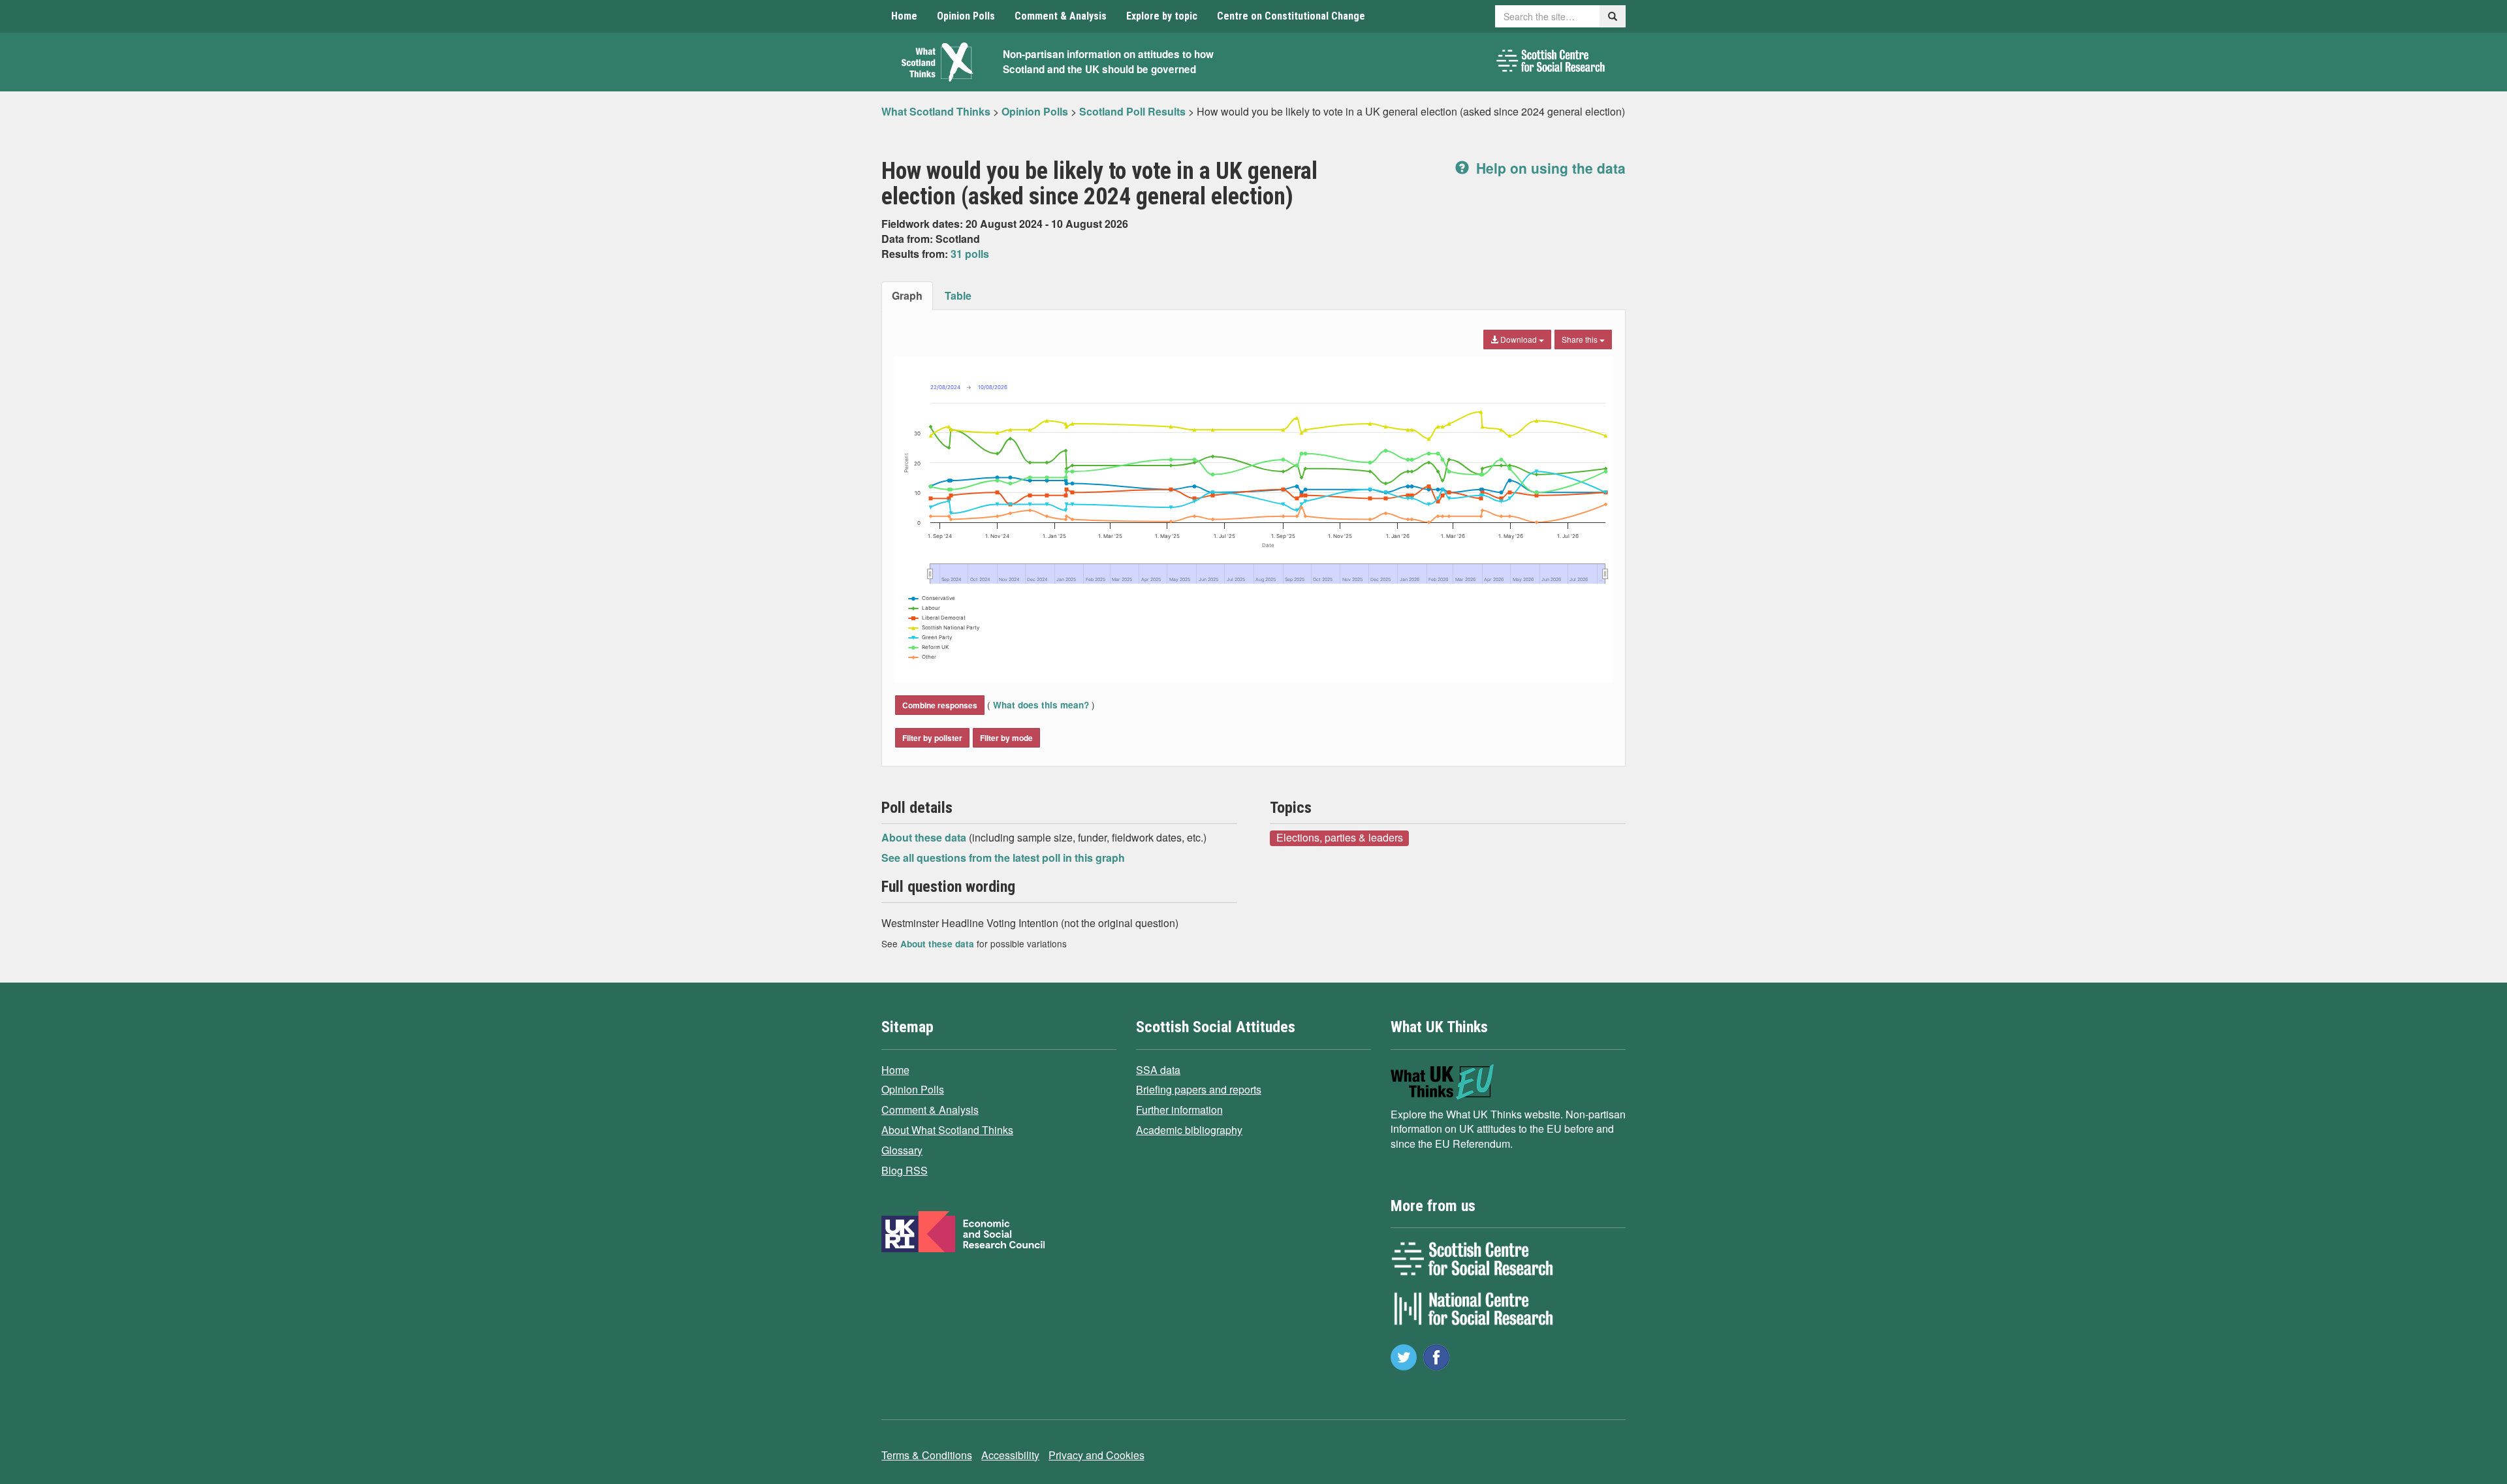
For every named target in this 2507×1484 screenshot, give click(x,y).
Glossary (902, 1150)
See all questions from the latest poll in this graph (1003, 858)
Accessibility (1010, 1455)
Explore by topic (1162, 16)
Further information (1179, 1110)
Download (1519, 339)
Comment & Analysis (1061, 16)
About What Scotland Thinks (947, 1130)
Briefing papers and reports (1199, 1089)
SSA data (1158, 1070)
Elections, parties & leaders (1340, 838)
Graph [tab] (907, 295)
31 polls (970, 254)
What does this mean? (1041, 705)
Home (904, 16)
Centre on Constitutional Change (1291, 16)
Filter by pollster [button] (932, 738)
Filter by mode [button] (1006, 738)
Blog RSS (905, 1170)
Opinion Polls (966, 16)
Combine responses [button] (940, 705)
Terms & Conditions (927, 1455)
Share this (1581, 339)
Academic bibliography (1189, 1130)
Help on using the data (1549, 168)
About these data (925, 837)
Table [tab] (958, 295)
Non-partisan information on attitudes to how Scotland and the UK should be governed (1108, 62)
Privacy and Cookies (1096, 1455)
